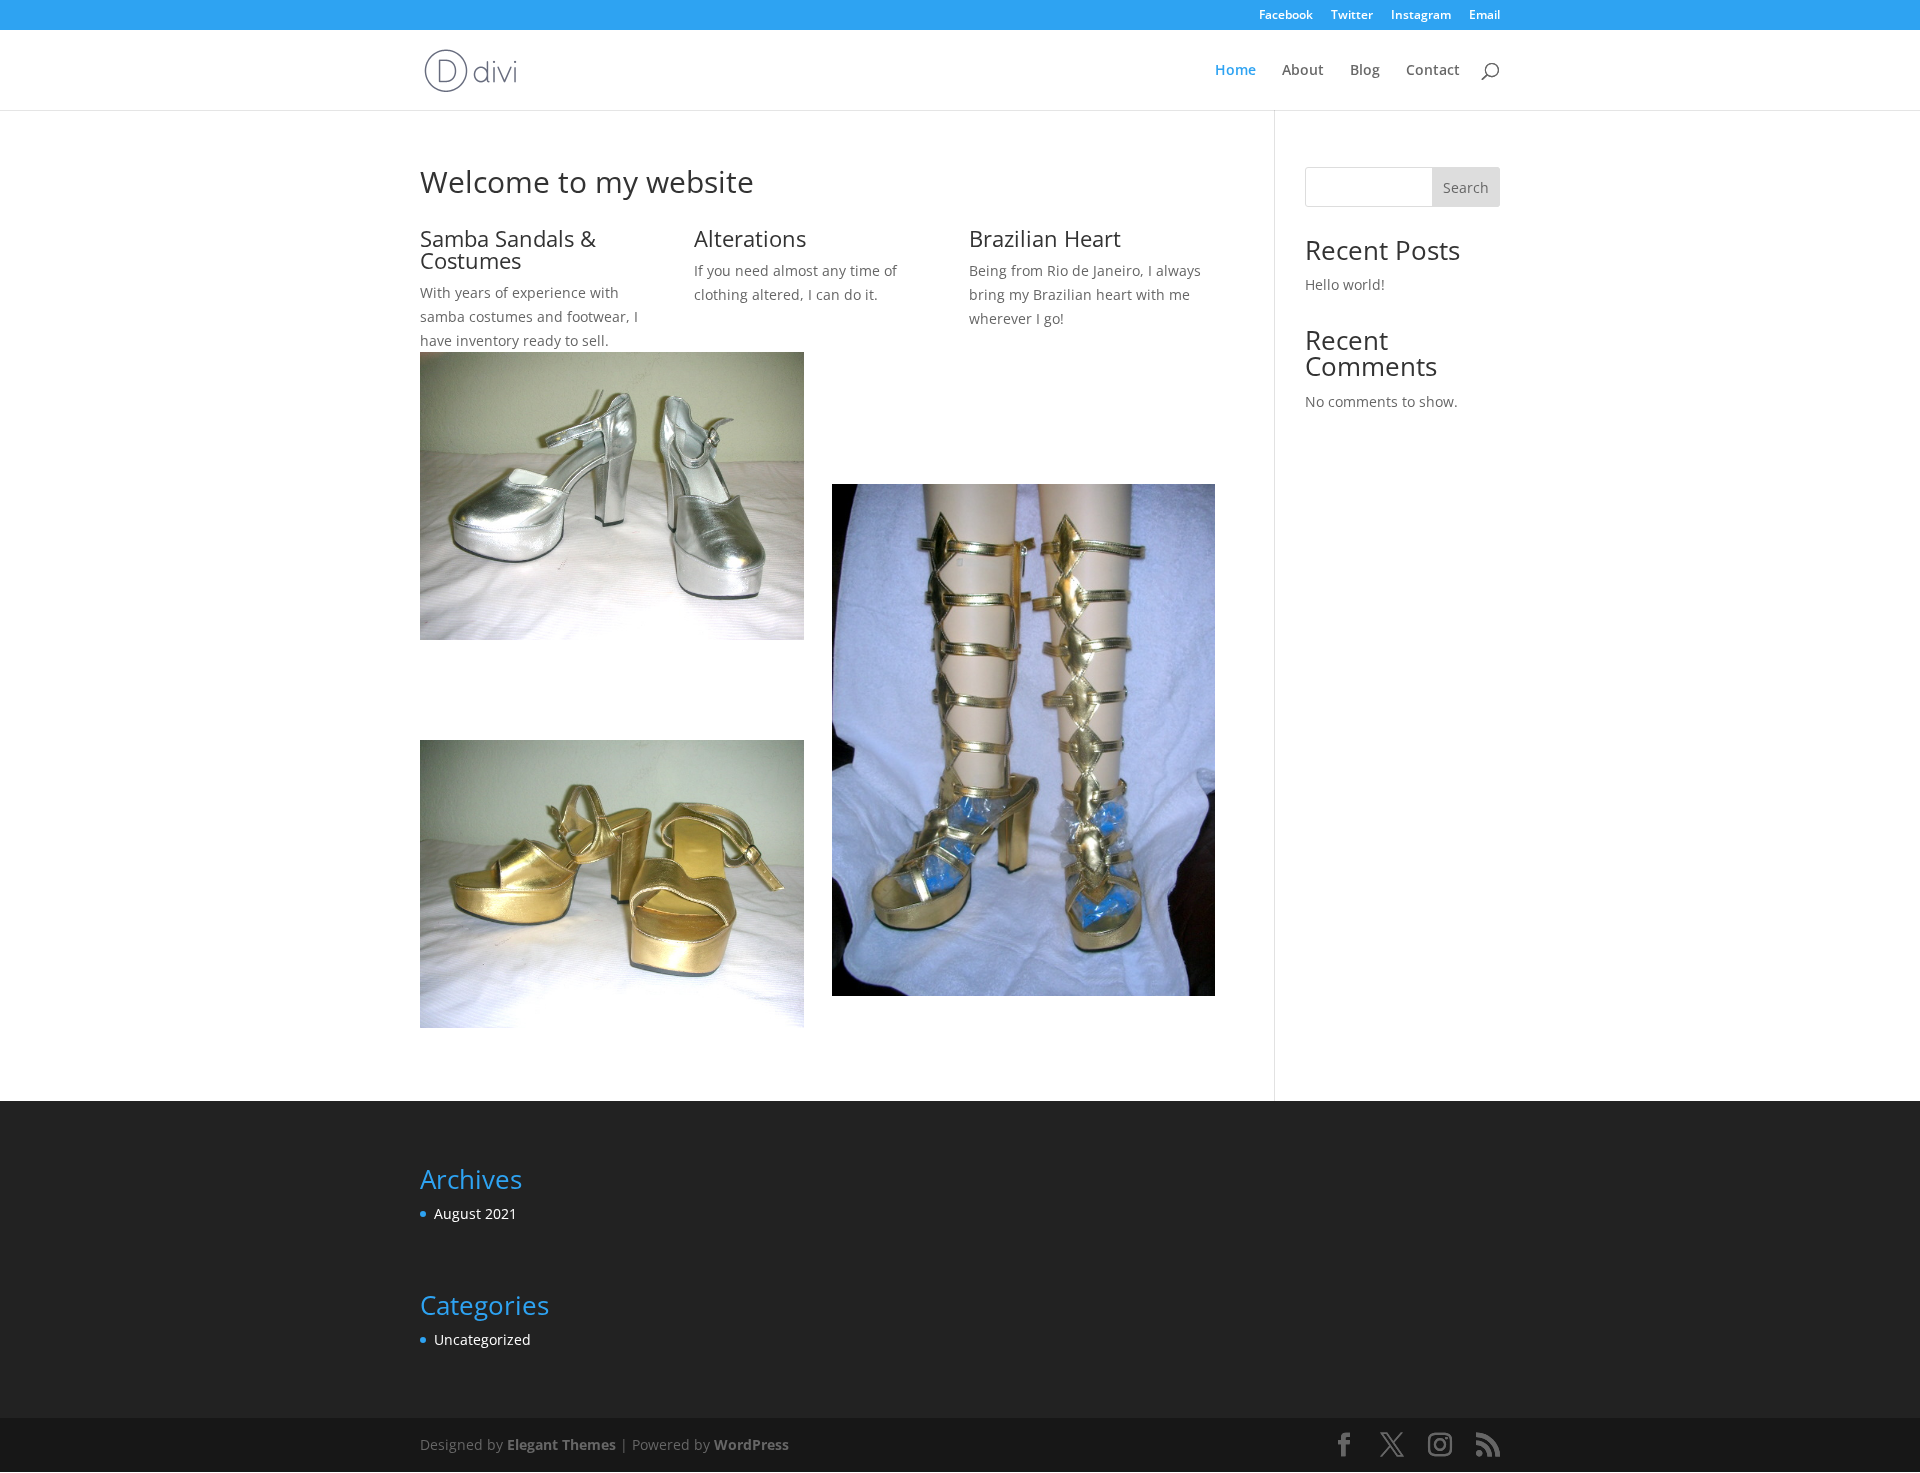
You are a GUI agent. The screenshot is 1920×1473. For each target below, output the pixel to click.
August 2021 (475, 1213)
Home (1235, 71)
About (1303, 71)
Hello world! (1345, 284)
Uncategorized (482, 1339)
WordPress (751, 1444)
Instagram (1421, 16)
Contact (1433, 71)
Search (1466, 187)
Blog (1365, 71)
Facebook (1286, 16)
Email (1484, 16)
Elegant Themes (561, 1444)
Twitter (1352, 16)
